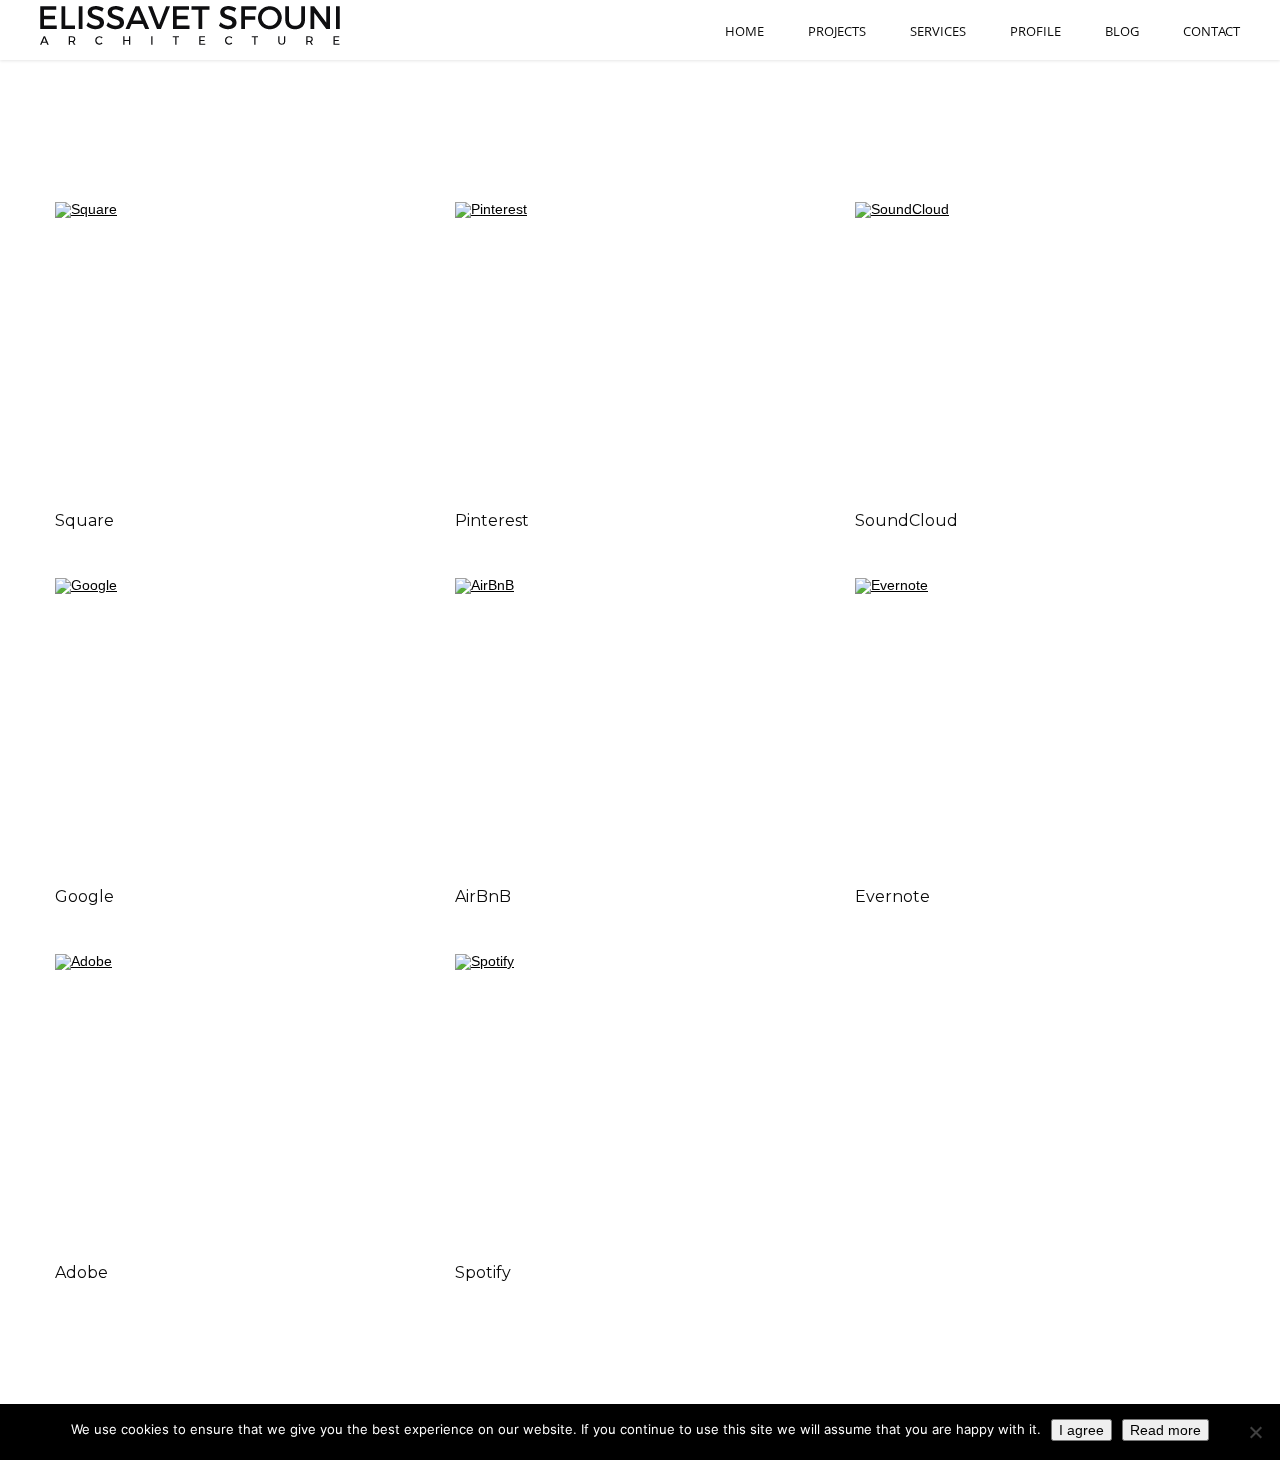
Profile (1035, 31)
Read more (1165, 1430)
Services (938, 31)
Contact (1211, 31)
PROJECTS (837, 31)
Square (84, 520)
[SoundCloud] (1040, 348)
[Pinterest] (640, 348)
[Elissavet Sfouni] (192, 25)
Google (84, 896)
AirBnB (483, 896)
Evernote (892, 896)
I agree (1081, 1430)
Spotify (483, 1272)
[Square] (240, 348)
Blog (1122, 31)
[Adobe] (240, 1100)
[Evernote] (1040, 724)
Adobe (81, 1272)
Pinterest (492, 520)
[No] (1255, 1432)
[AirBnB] (640, 724)
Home (744, 31)
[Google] (240, 724)
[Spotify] (640, 1100)
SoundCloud (906, 520)
